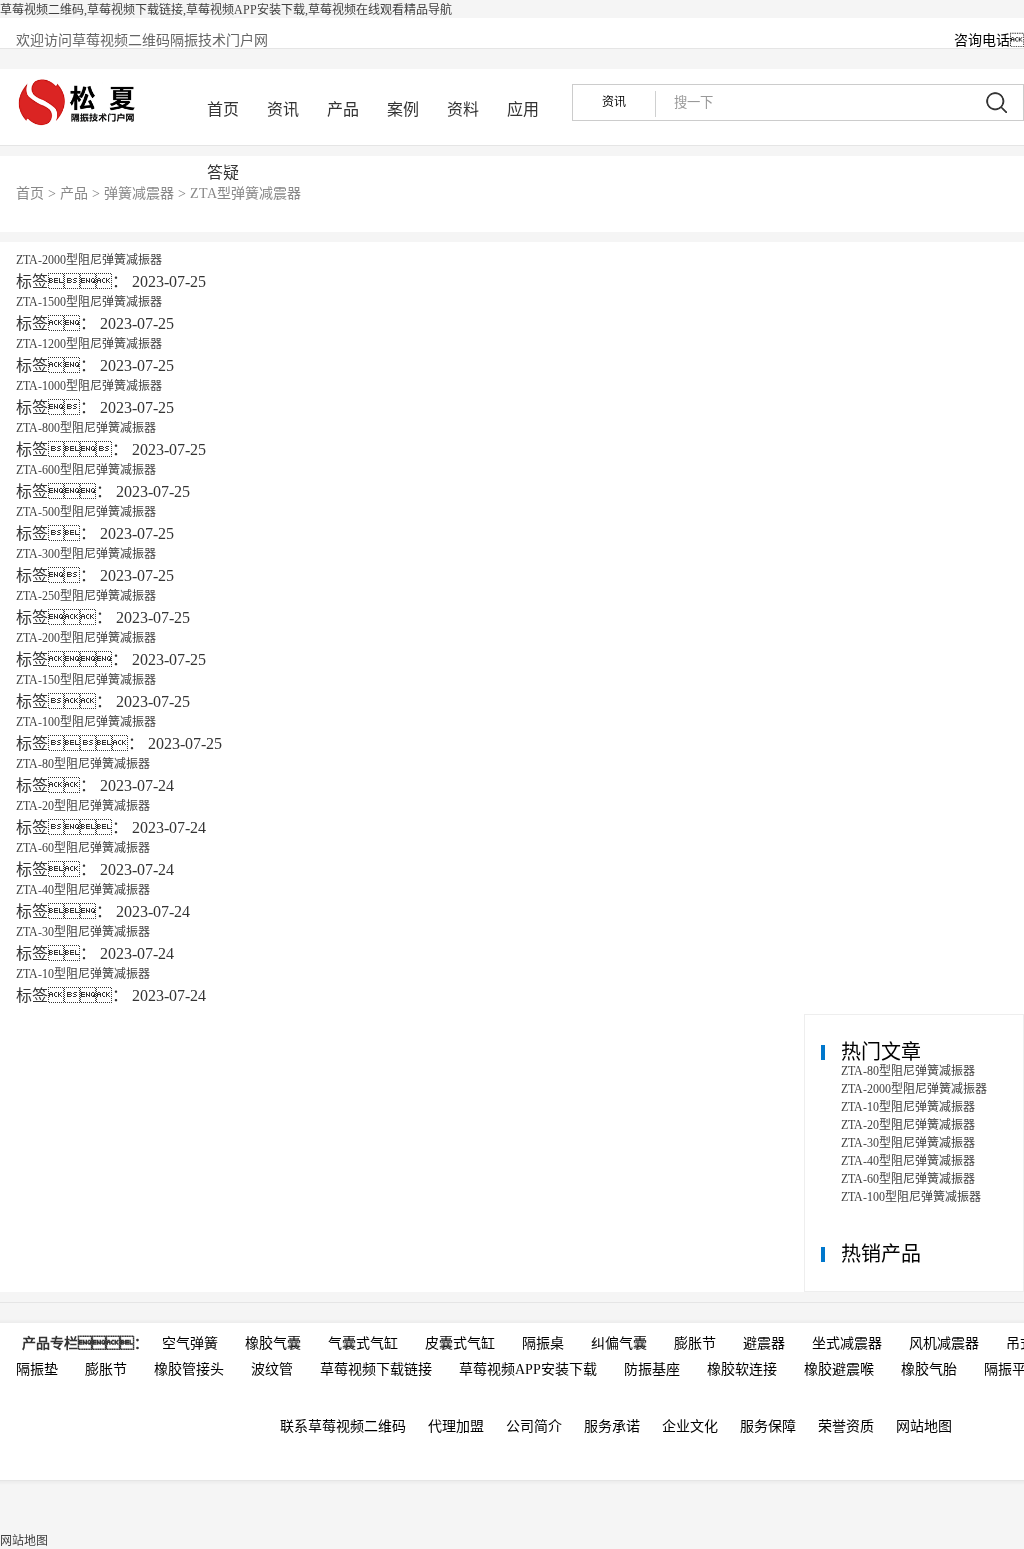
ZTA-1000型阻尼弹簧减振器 (89, 386)
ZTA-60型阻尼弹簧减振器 (83, 848)
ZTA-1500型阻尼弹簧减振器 (89, 302)
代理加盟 (456, 1426)
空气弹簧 (190, 1343)
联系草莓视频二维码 (343, 1426)
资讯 (283, 109)
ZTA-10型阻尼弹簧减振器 (83, 974)
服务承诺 (612, 1426)
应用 (523, 109)
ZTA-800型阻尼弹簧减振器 (86, 428)
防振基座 (652, 1369)
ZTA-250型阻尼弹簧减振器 (86, 596)
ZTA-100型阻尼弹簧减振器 (86, 722)
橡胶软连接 (742, 1369)
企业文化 (690, 1426)
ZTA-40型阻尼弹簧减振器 (83, 890)
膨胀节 (695, 1343)
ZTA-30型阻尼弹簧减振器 (83, 932)
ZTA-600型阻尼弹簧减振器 (86, 470)
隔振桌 (543, 1343)
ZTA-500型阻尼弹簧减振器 (86, 512)
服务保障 (768, 1426)
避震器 (764, 1343)
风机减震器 (944, 1343)
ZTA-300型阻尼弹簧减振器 (86, 554)
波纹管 (272, 1369)
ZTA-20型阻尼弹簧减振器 (83, 806)
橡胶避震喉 (839, 1369)
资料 (463, 109)
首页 (223, 109)
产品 (343, 109)
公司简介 (534, 1426)
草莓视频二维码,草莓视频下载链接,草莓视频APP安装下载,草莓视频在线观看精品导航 (226, 10)
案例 (403, 109)
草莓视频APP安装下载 (528, 1369)
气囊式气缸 (363, 1343)
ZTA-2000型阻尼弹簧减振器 (89, 260)
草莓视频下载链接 (376, 1369)
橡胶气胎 (929, 1369)
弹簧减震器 (139, 193)
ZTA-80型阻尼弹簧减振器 (83, 764)
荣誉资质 (846, 1426)
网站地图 (924, 1426)
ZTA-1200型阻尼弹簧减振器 (89, 344)
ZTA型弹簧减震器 (245, 193)
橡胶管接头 (189, 1369)
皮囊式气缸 (460, 1343)
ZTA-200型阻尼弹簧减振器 (86, 638)
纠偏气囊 (619, 1343)
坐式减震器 (847, 1343)
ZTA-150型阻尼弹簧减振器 (86, 680)
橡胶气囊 (273, 1343)
